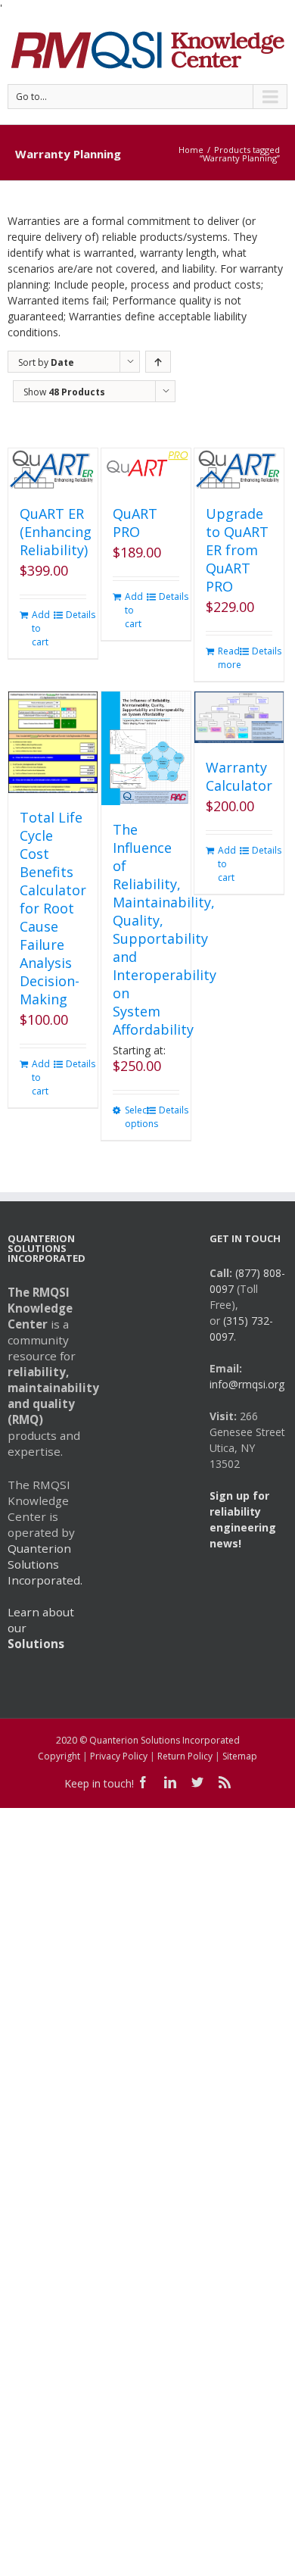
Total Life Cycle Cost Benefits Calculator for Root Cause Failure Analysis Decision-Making (53, 908)
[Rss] (225, 1782)
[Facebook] (143, 1782)
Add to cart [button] (41, 628)
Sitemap (240, 1756)
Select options (135, 1117)
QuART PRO (135, 523)
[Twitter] (197, 1782)
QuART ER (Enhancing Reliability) (56, 532)
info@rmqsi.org (247, 1384)
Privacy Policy (119, 1756)
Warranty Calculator (239, 776)
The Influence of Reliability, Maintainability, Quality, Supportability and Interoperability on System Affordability (165, 929)
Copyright (59, 1756)
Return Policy (185, 1756)
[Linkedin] (170, 1782)
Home (191, 150)
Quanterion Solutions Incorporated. (45, 1564)
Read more (228, 658)
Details (76, 615)
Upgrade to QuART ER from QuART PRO (237, 550)
